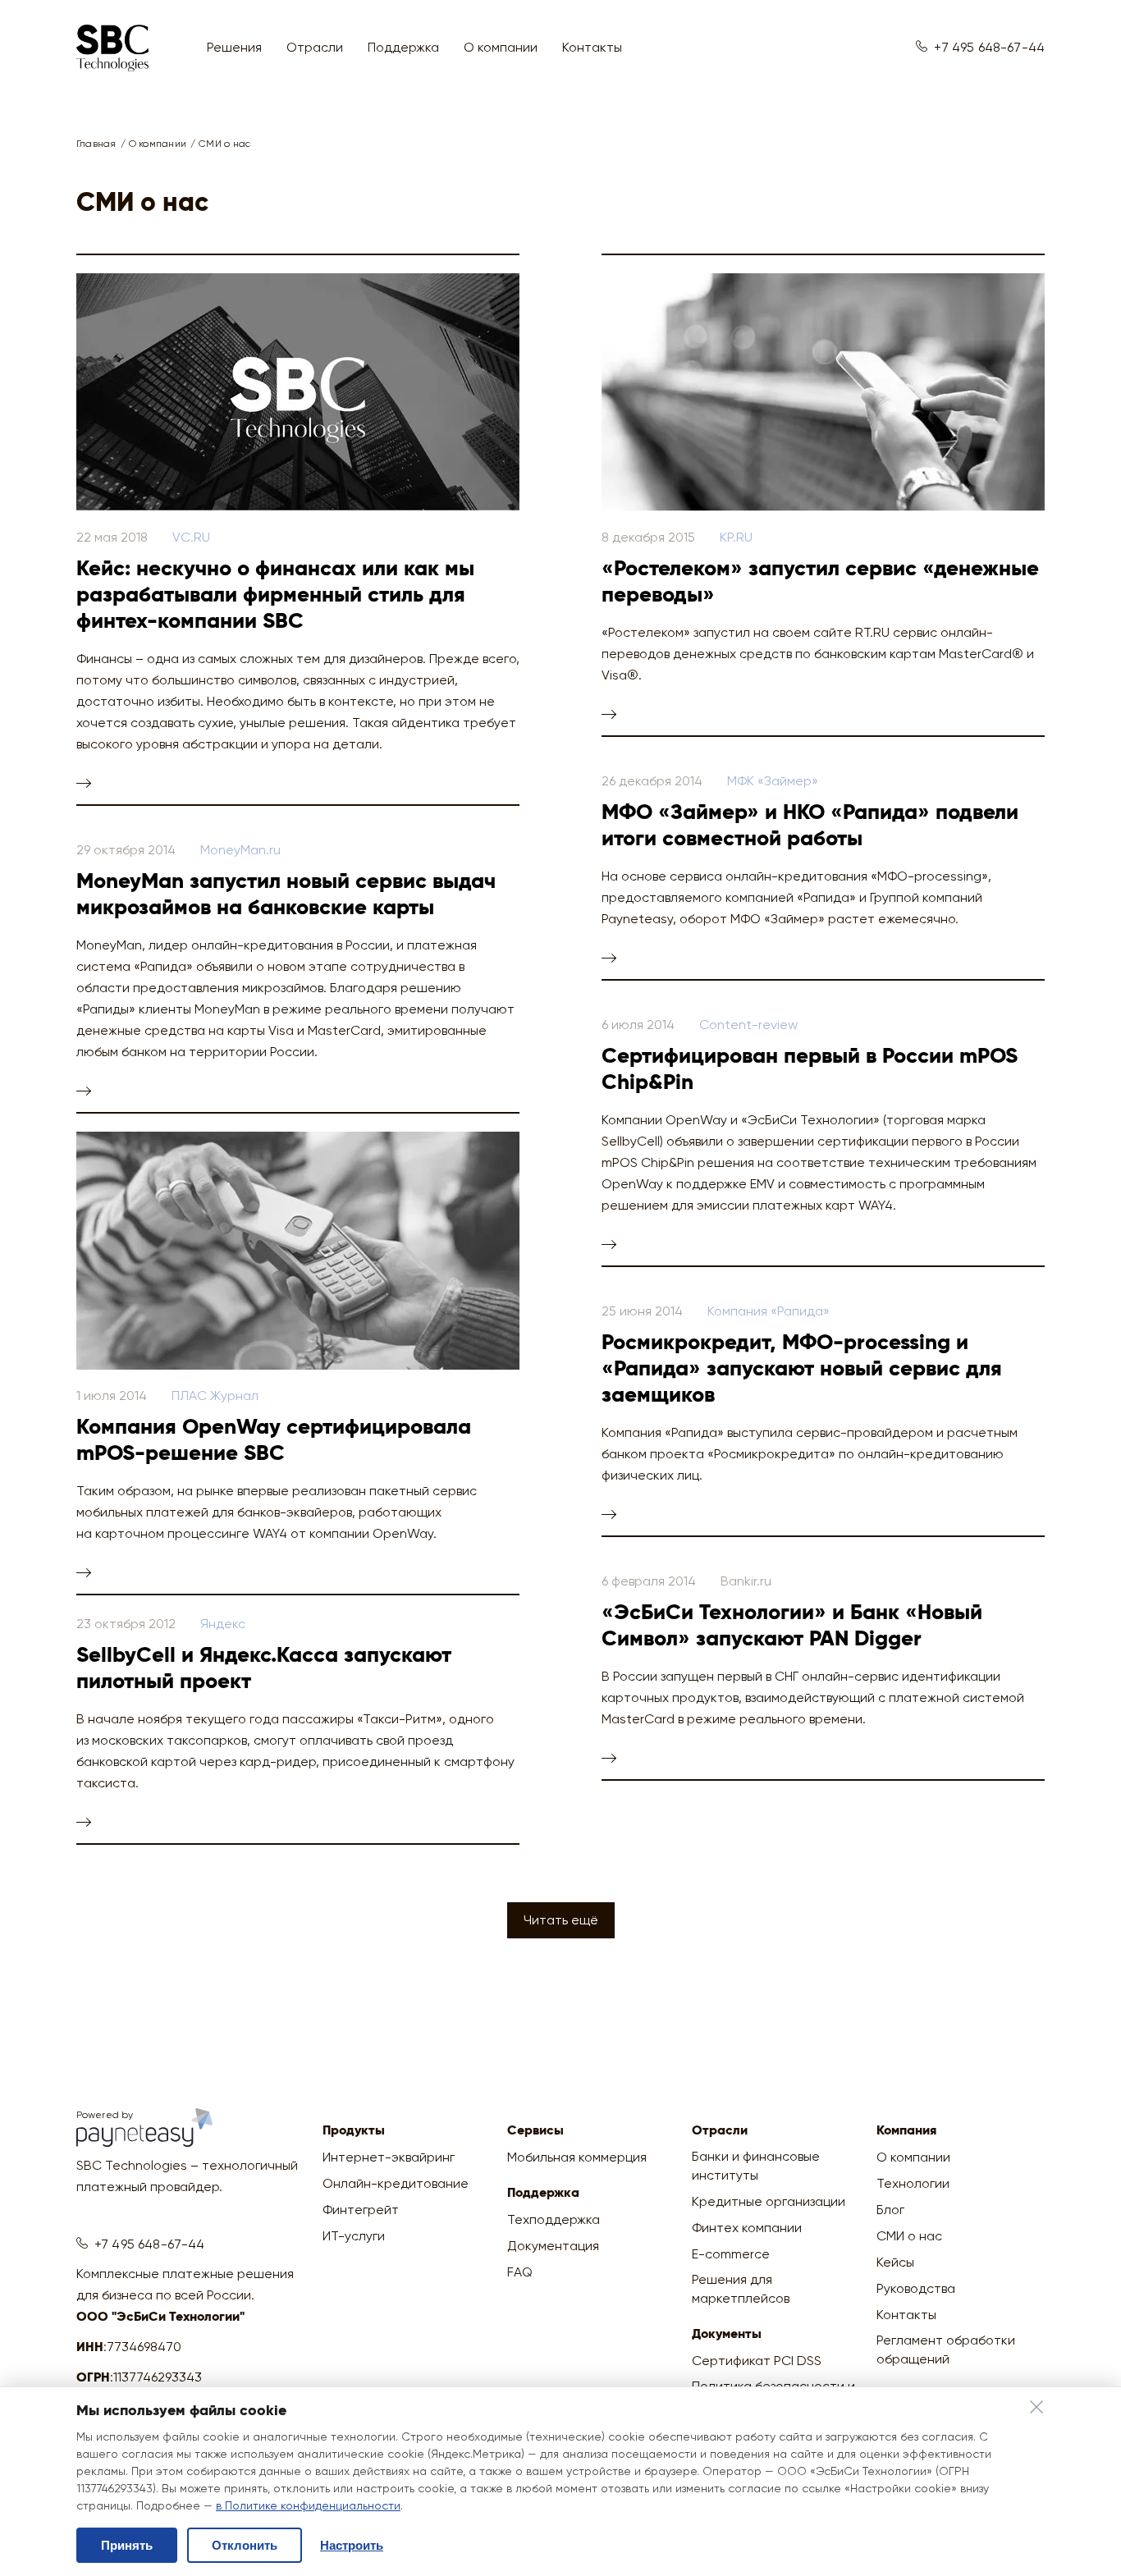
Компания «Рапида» (769, 1311)
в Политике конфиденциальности (308, 2505)
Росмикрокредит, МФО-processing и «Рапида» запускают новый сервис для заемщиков (802, 1370)
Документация (553, 2246)
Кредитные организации (769, 2201)
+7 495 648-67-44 (989, 47)
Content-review (748, 1025)
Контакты (592, 47)
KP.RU (736, 537)
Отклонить (245, 2545)
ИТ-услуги (354, 2236)
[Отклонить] (1036, 2409)
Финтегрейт (361, 2210)
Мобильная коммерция (577, 2157)
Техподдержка (554, 2219)
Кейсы (895, 2262)
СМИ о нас (909, 2236)
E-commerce (731, 2254)
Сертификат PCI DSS (757, 2361)
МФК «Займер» (773, 781)
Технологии (913, 2183)
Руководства (916, 2288)
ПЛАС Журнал (215, 1396)
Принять (127, 2545)
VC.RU (191, 537)
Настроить (352, 2545)
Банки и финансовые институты (756, 2166)
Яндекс (223, 1624)
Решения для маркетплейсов (741, 2289)
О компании (913, 2157)
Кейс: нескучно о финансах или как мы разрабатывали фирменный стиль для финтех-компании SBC (275, 596)
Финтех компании (747, 2228)
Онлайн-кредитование (396, 2183)
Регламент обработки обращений (946, 2350)
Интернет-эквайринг (389, 2157)
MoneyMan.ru (240, 850)
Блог (890, 2210)
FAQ (520, 2272)
